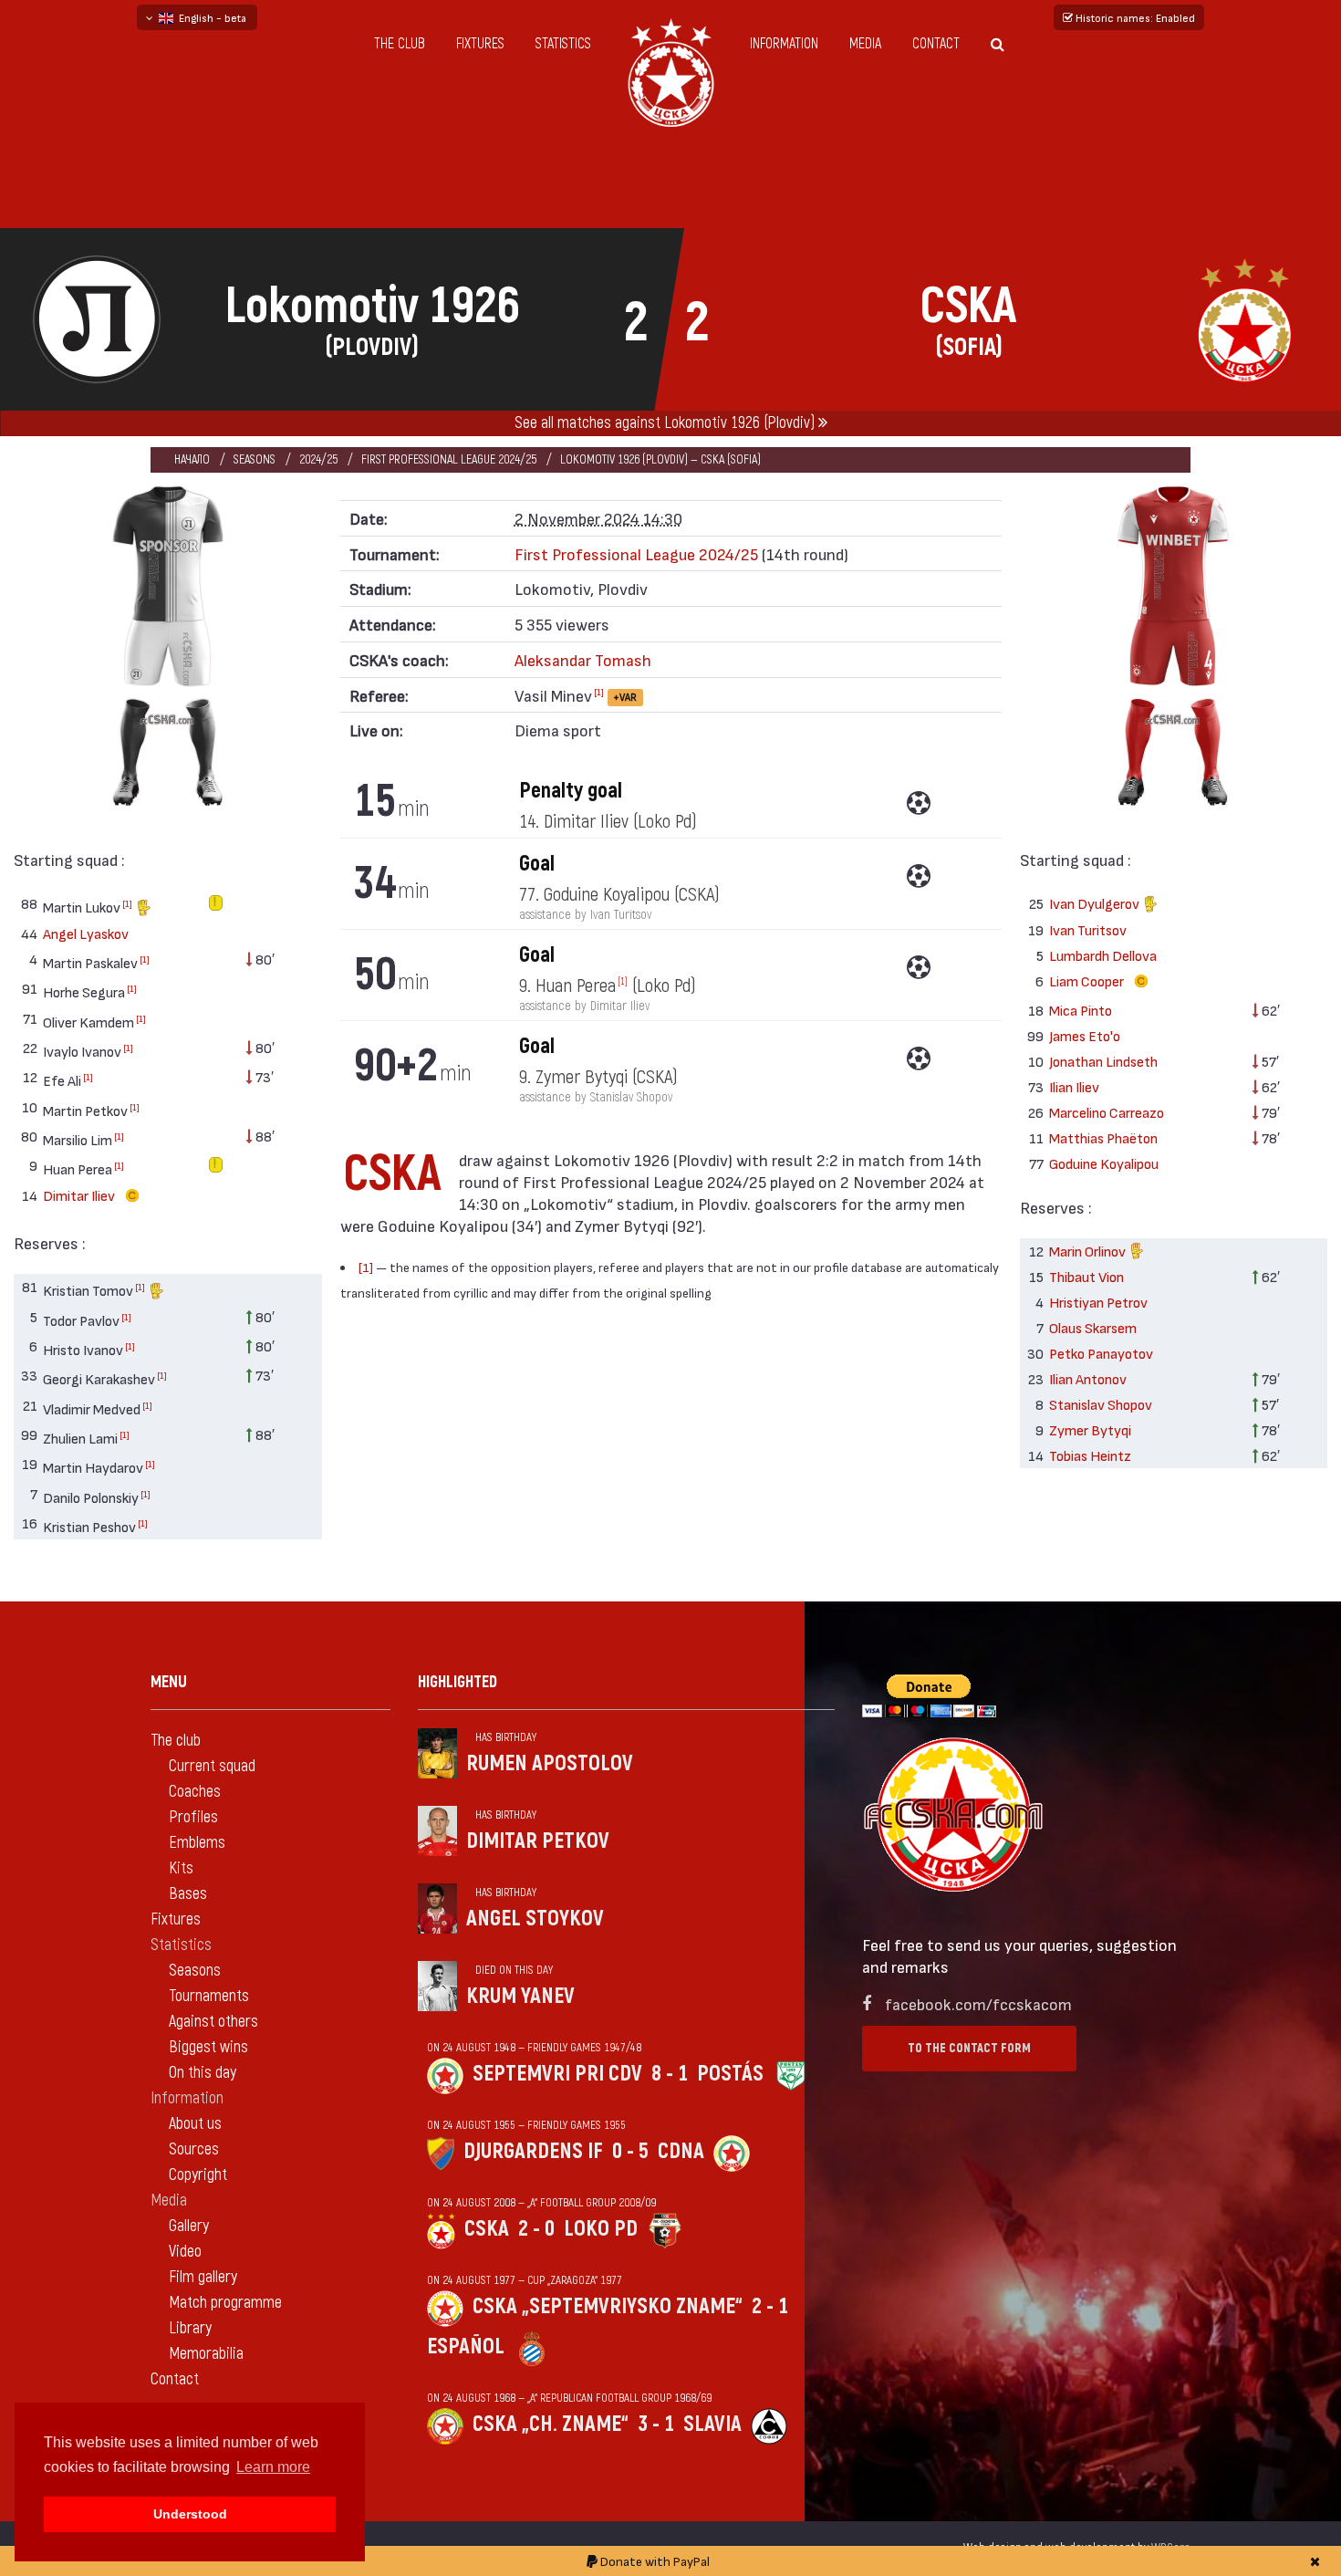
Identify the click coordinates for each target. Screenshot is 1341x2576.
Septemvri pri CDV (557, 2074)
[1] (127, 903)
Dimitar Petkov (538, 1841)
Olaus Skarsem (1093, 1327)
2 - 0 (536, 2229)
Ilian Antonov (1088, 1378)
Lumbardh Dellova (1103, 955)
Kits (181, 1868)
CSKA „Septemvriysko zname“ (608, 2306)
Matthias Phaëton (1103, 1137)
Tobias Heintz (1090, 1455)
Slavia (712, 2424)
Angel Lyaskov (86, 933)
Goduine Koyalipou (1104, 1163)
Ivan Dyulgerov (1096, 903)
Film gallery (203, 2277)
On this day (203, 2073)
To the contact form (969, 2048)
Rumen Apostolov (550, 1763)
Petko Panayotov (1101, 1353)
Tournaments (209, 1996)
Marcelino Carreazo (1107, 1112)
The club (400, 44)
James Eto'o (1085, 1035)
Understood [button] (190, 2514)
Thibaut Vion (1086, 1276)
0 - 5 (630, 2151)
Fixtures (480, 44)
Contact (936, 44)
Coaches (195, 1792)
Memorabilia (206, 2354)
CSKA (487, 2229)
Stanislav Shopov (1101, 1404)
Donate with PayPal (654, 2561)
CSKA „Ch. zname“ (551, 2424)
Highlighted (457, 1682)
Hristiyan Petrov (1098, 1302)
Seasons (255, 459)
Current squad (212, 1766)
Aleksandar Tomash (583, 659)
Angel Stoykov (535, 1919)
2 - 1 (770, 2306)
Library (190, 2328)
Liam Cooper (1088, 980)
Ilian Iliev (1074, 1086)
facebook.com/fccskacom (978, 2003)
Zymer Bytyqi (1090, 1429)
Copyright (198, 2175)
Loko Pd (601, 2229)
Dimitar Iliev (80, 1195)
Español (466, 2347)
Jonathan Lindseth (1103, 1061)
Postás (730, 2074)
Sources (194, 2149)
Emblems (197, 1843)
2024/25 (318, 459)
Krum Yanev (520, 1996)
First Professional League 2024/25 (449, 459)
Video (185, 2252)
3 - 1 (656, 2424)
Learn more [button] (273, 2467)
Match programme (225, 2303)
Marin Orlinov (1089, 1251)
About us (195, 2124)
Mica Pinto (1081, 1010)
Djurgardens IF (533, 2151)
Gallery (189, 2226)
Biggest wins (208, 2047)
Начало (192, 459)
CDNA (681, 2151)
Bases (188, 1894)
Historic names (1134, 17)
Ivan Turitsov (1088, 929)
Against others (213, 2022)
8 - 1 (670, 2074)
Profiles (193, 1817)
